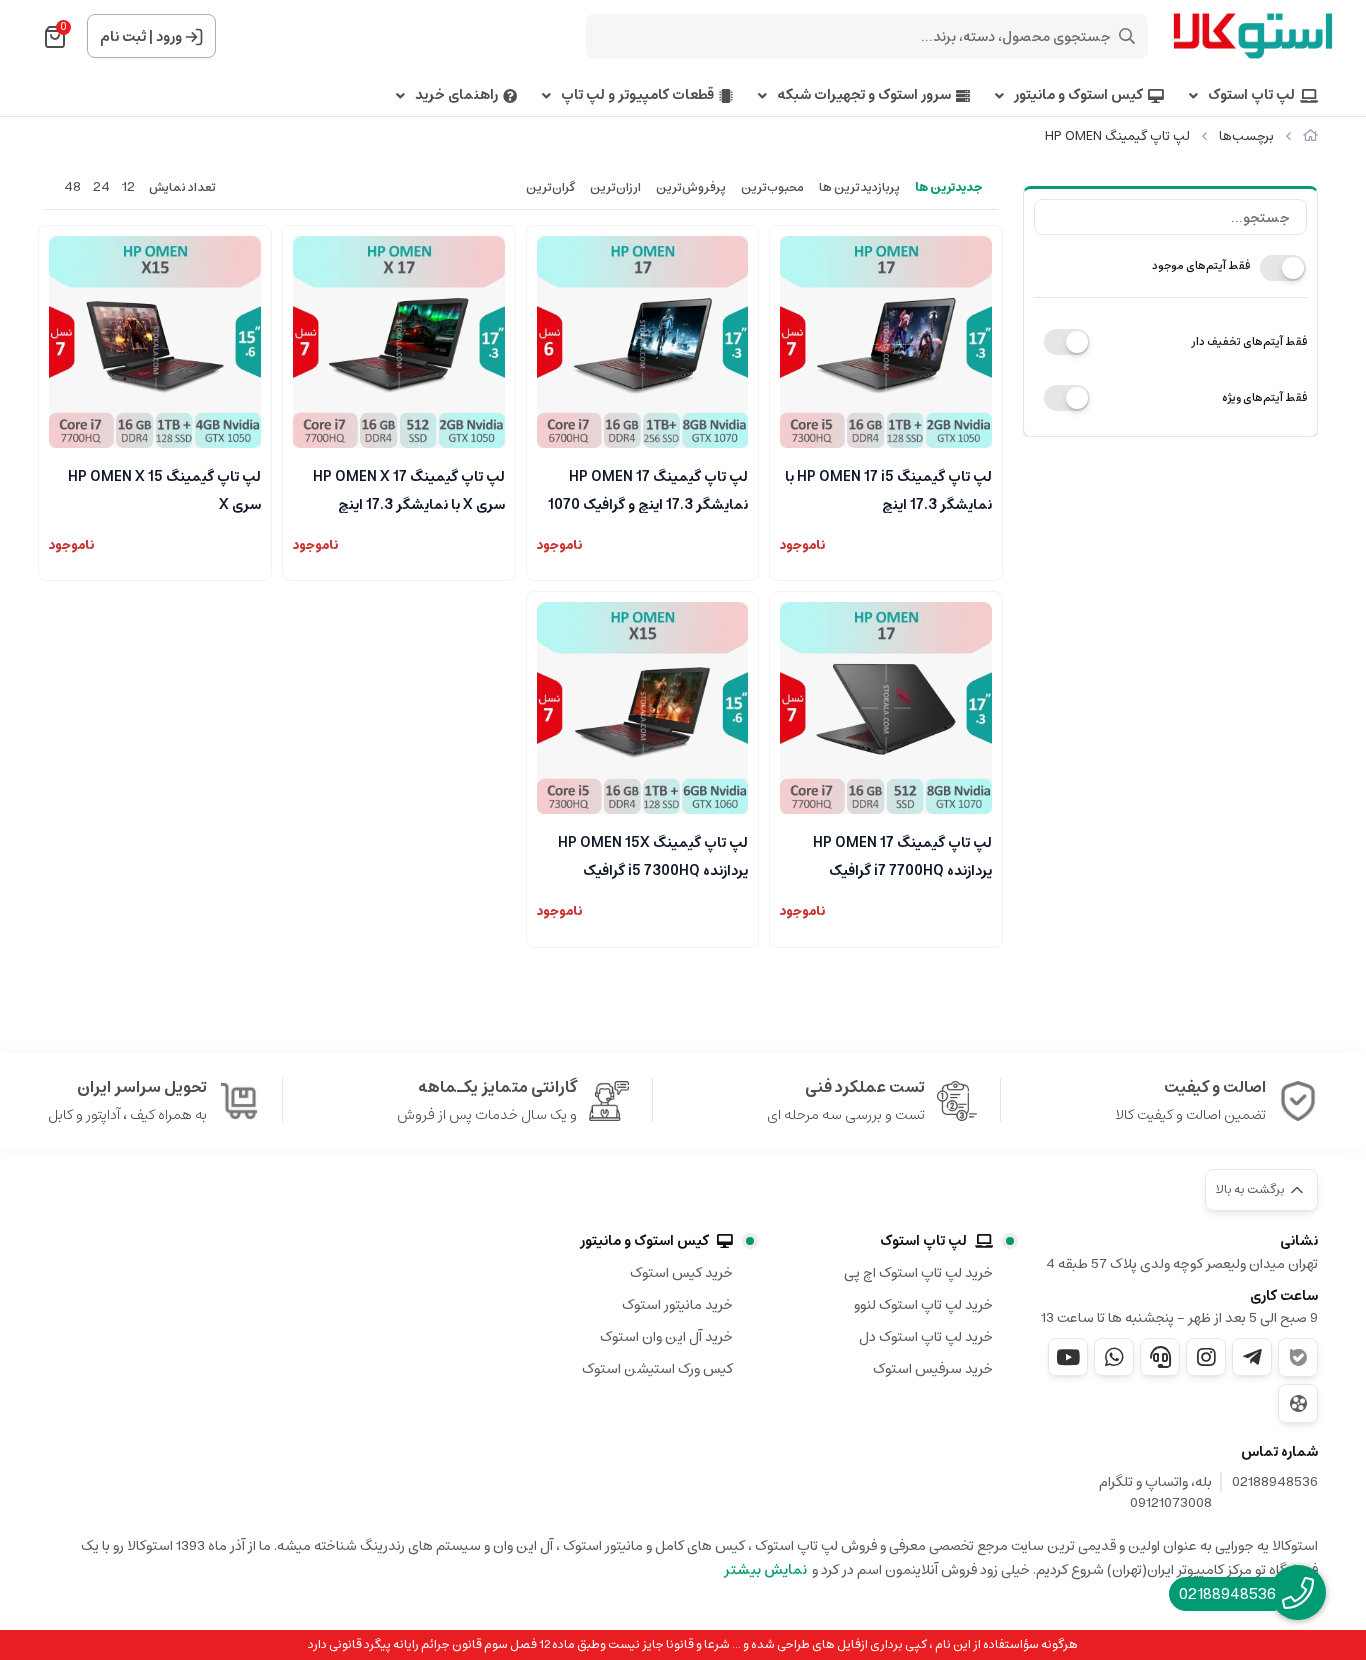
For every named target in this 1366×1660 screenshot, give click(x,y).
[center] (1127, 36)
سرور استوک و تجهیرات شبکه (864, 95)
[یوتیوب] (1068, 1357)
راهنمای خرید (456, 95)
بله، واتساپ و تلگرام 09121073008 (1155, 1493)
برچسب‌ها (1246, 136)
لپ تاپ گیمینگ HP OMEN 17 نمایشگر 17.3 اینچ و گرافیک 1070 (648, 489)
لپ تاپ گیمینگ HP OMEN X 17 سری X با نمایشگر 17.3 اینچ (409, 489)
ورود (169, 37)
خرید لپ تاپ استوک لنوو (923, 1305)
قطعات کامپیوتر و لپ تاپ (637, 95)
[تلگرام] (1252, 1357)
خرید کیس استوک (681, 1273)
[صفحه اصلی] (1310, 136)
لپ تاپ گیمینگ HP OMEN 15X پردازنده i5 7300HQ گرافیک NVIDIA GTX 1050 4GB (653, 855)
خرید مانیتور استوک (677, 1305)
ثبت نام (123, 37)
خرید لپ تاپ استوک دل (926, 1337)
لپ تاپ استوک (1251, 95)
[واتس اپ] (1114, 1357)
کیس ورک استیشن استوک (657, 1369)
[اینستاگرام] (1206, 1357)
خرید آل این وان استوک (666, 1337)
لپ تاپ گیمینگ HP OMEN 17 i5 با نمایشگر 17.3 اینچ (888, 489)
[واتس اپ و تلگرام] (1160, 1357)
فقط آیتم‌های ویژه (1264, 397)
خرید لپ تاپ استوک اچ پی (918, 1273)
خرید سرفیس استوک (933, 1369)
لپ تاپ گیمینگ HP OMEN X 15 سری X (164, 489)
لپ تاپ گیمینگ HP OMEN (1117, 136)
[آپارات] (1298, 1403)
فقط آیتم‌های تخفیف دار (1249, 341)
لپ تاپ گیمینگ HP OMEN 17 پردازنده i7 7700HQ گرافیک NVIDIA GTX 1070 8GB (902, 855)
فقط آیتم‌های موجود (1201, 265)
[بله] (1298, 1357)
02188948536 (1275, 1483)
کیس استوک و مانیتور (1078, 95)
